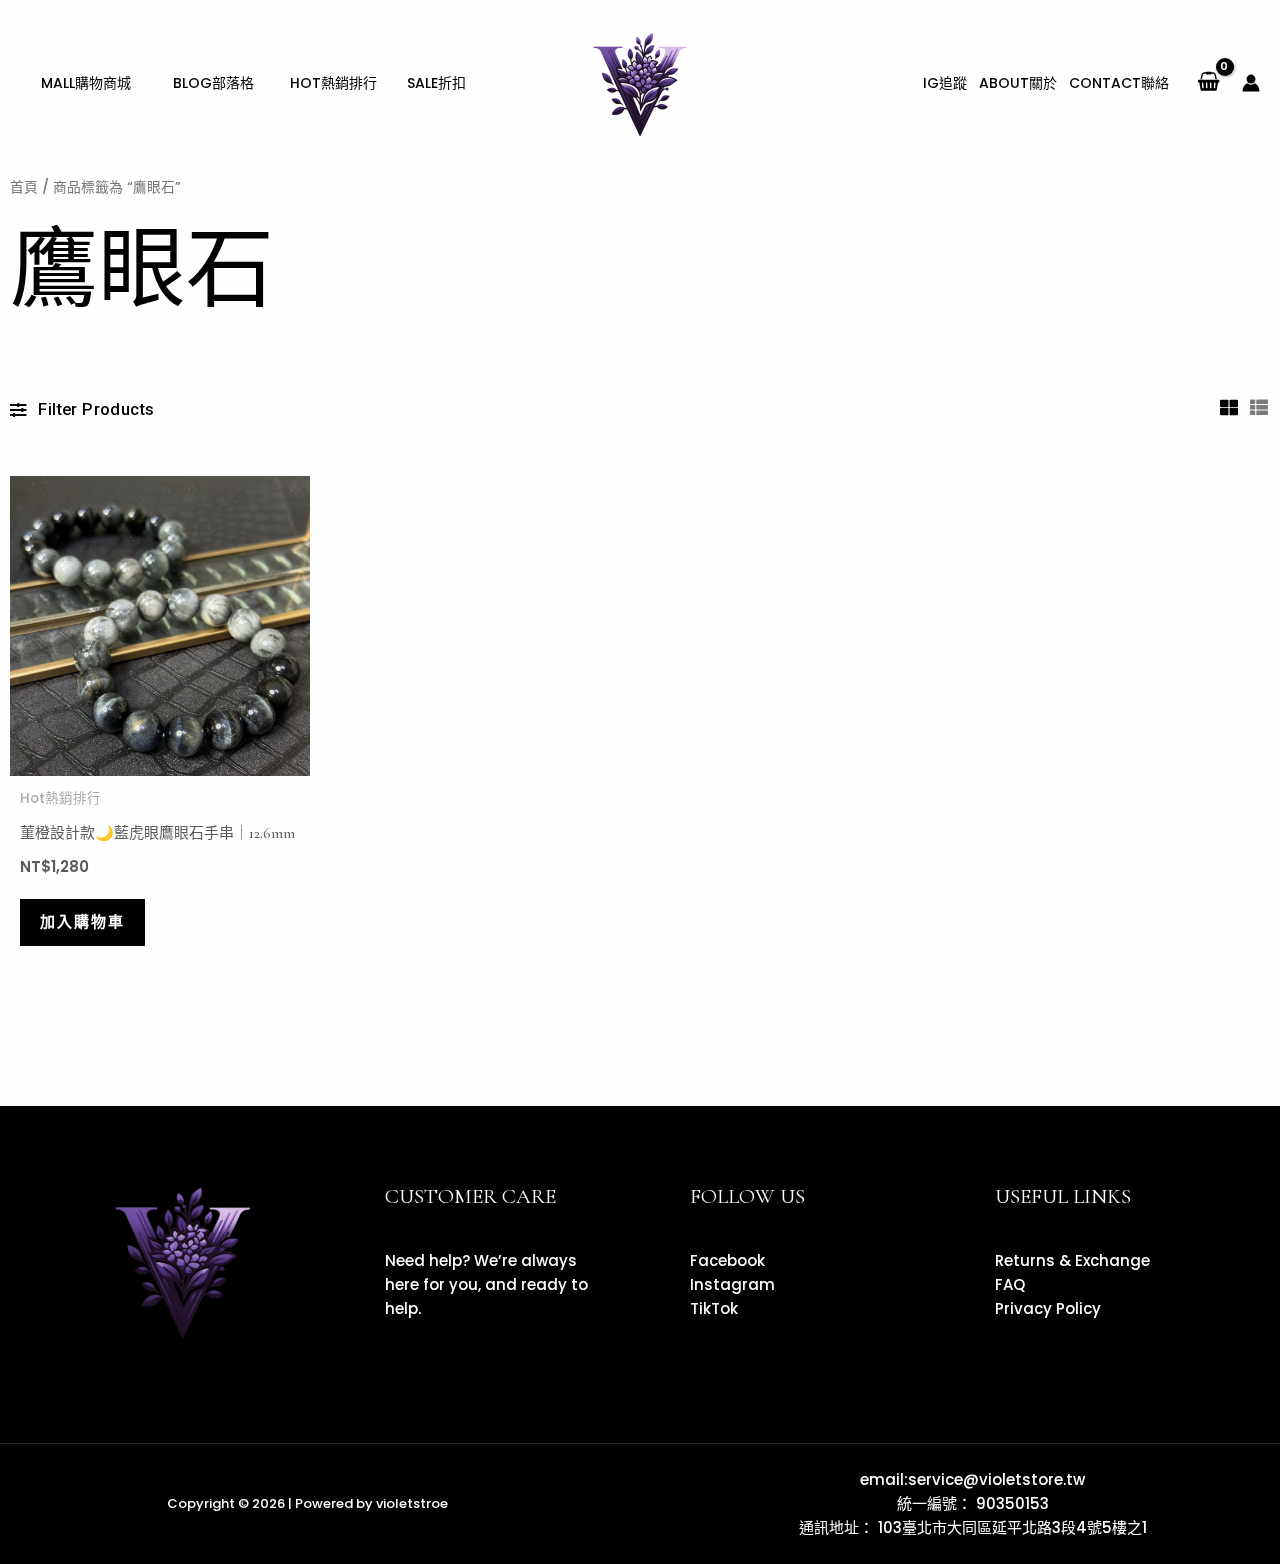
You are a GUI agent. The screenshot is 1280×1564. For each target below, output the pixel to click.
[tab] (1230, 407)
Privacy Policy (1048, 1308)
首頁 (24, 187)
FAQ (1010, 1284)
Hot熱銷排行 (60, 798)
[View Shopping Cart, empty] (1208, 83)
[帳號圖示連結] (1251, 83)
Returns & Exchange (1072, 1260)
